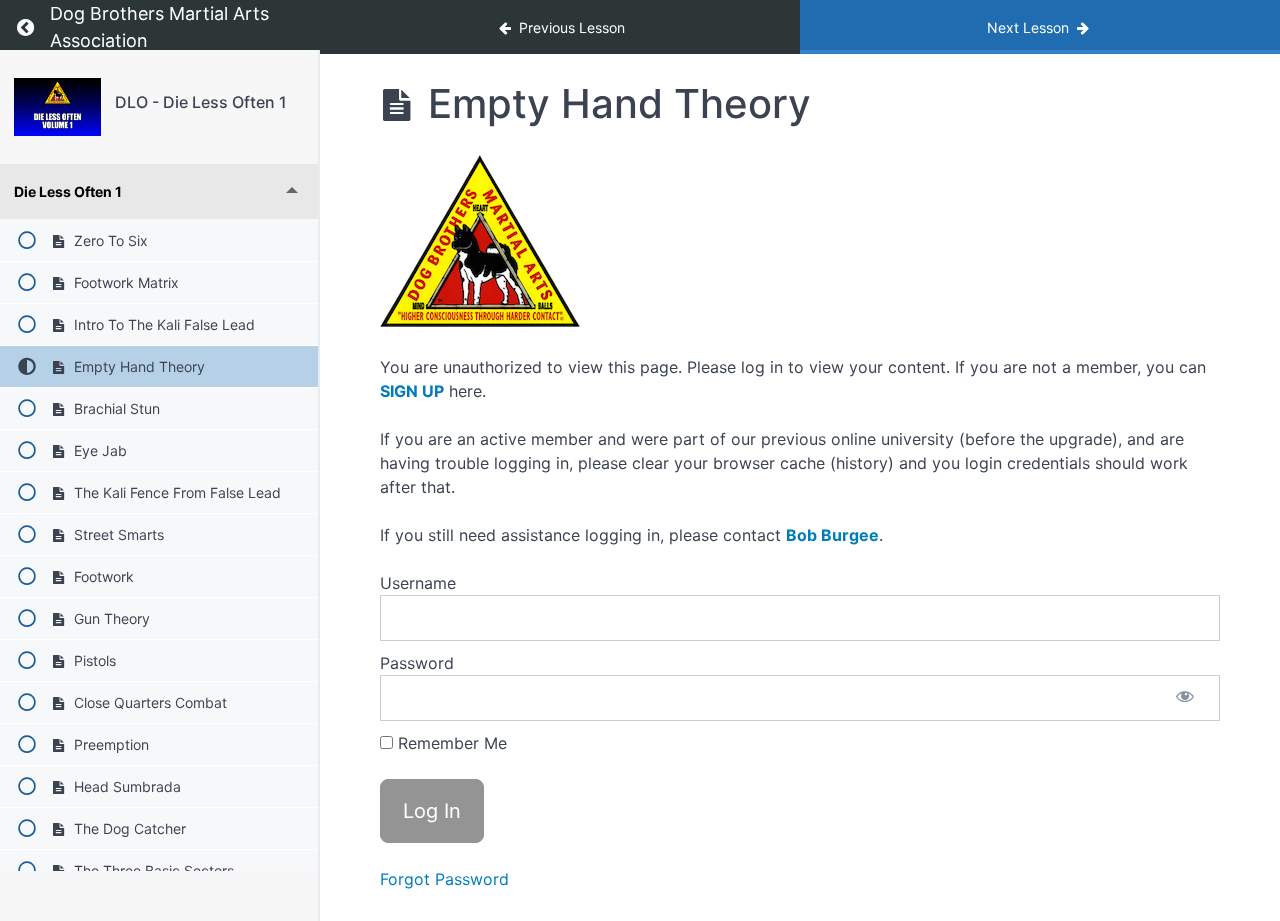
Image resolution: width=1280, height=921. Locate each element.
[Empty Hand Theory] (57, 107)
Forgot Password (444, 879)
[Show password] (1185, 698)
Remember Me (450, 743)
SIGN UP (412, 391)
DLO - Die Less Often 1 (201, 102)
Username (418, 583)
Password (417, 663)
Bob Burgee (832, 535)
